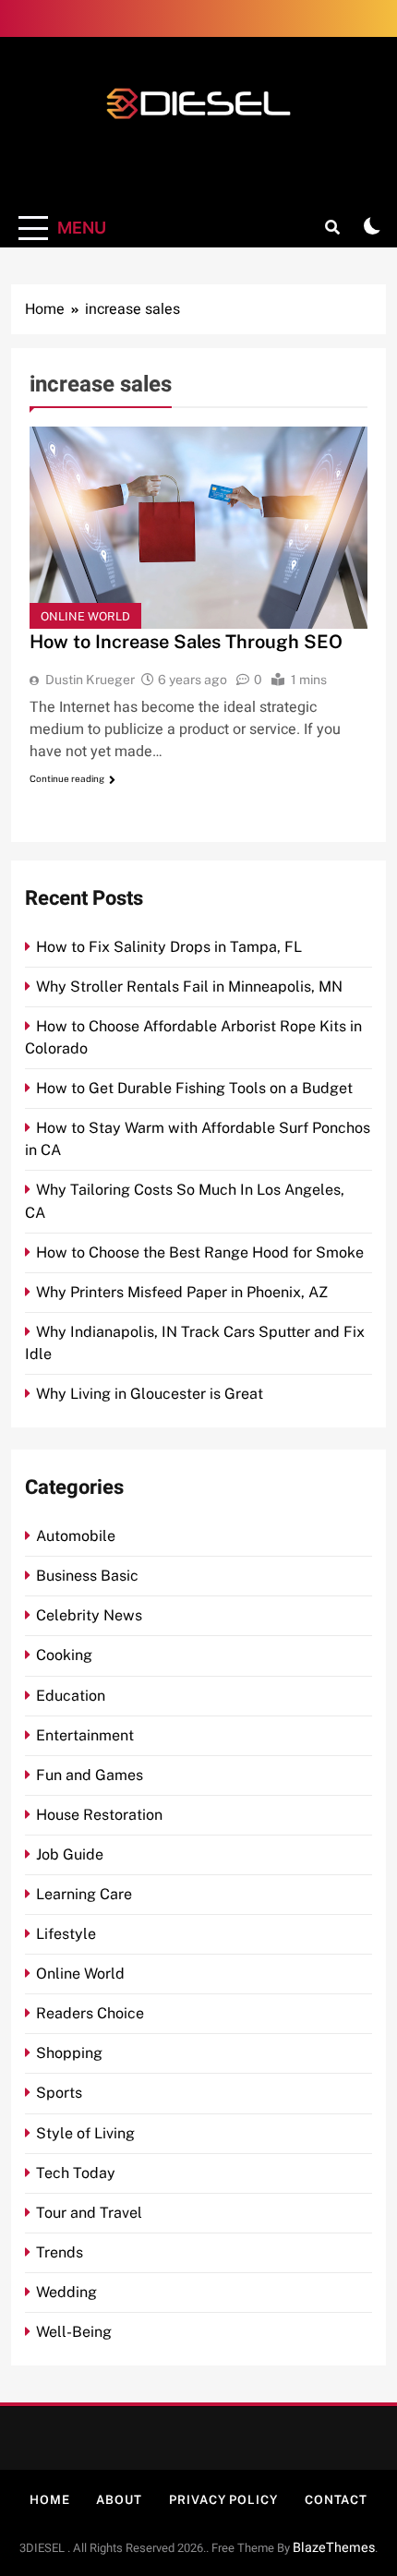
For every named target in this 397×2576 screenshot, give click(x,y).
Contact (336, 2500)
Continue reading (67, 778)
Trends (60, 2252)
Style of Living (85, 2133)
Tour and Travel (89, 2213)
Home (50, 2500)
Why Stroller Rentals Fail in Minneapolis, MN (189, 987)
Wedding (66, 2292)
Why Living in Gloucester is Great (150, 1394)
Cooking (64, 1655)
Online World (85, 616)
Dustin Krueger (90, 680)
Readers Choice (90, 2013)
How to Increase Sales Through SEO (186, 642)
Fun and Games (90, 1775)
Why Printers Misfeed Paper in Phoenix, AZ (182, 1292)
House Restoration (99, 1815)
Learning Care (84, 1894)
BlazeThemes (334, 2548)
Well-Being (74, 2332)
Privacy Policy (223, 2500)
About (119, 2500)
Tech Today (76, 2173)
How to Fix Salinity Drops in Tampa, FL (169, 947)
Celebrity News (89, 1615)
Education (71, 1696)
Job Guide (70, 1854)
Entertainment (85, 1735)
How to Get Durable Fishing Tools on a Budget (194, 1088)
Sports (59, 2093)
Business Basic (87, 1576)
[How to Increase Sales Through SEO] (198, 528)
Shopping (69, 2053)
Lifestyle (66, 1934)
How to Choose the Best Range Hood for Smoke (200, 1252)
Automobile (76, 1536)
